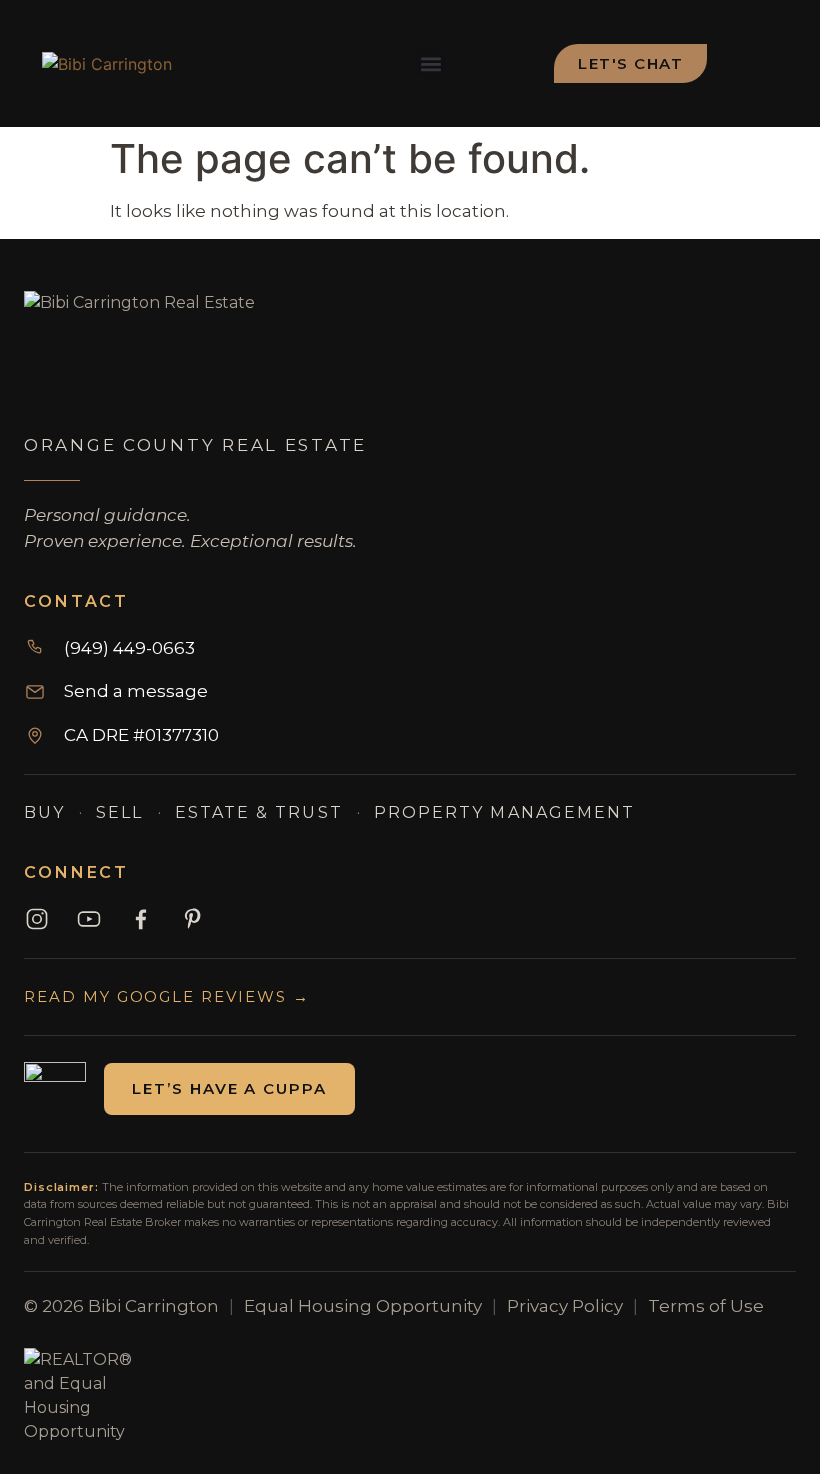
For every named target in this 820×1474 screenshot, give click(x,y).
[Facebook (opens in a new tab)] (141, 919)
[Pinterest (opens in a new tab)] (193, 919)
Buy (44, 812)
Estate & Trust (259, 812)
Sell (119, 812)
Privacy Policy (565, 1306)
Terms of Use (706, 1306)
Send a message (136, 691)
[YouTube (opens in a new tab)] (89, 919)
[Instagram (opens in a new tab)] (37, 919)
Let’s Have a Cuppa (229, 1088)
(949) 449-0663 (129, 648)
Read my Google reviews (167, 996)
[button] (430, 63)
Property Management (505, 812)
